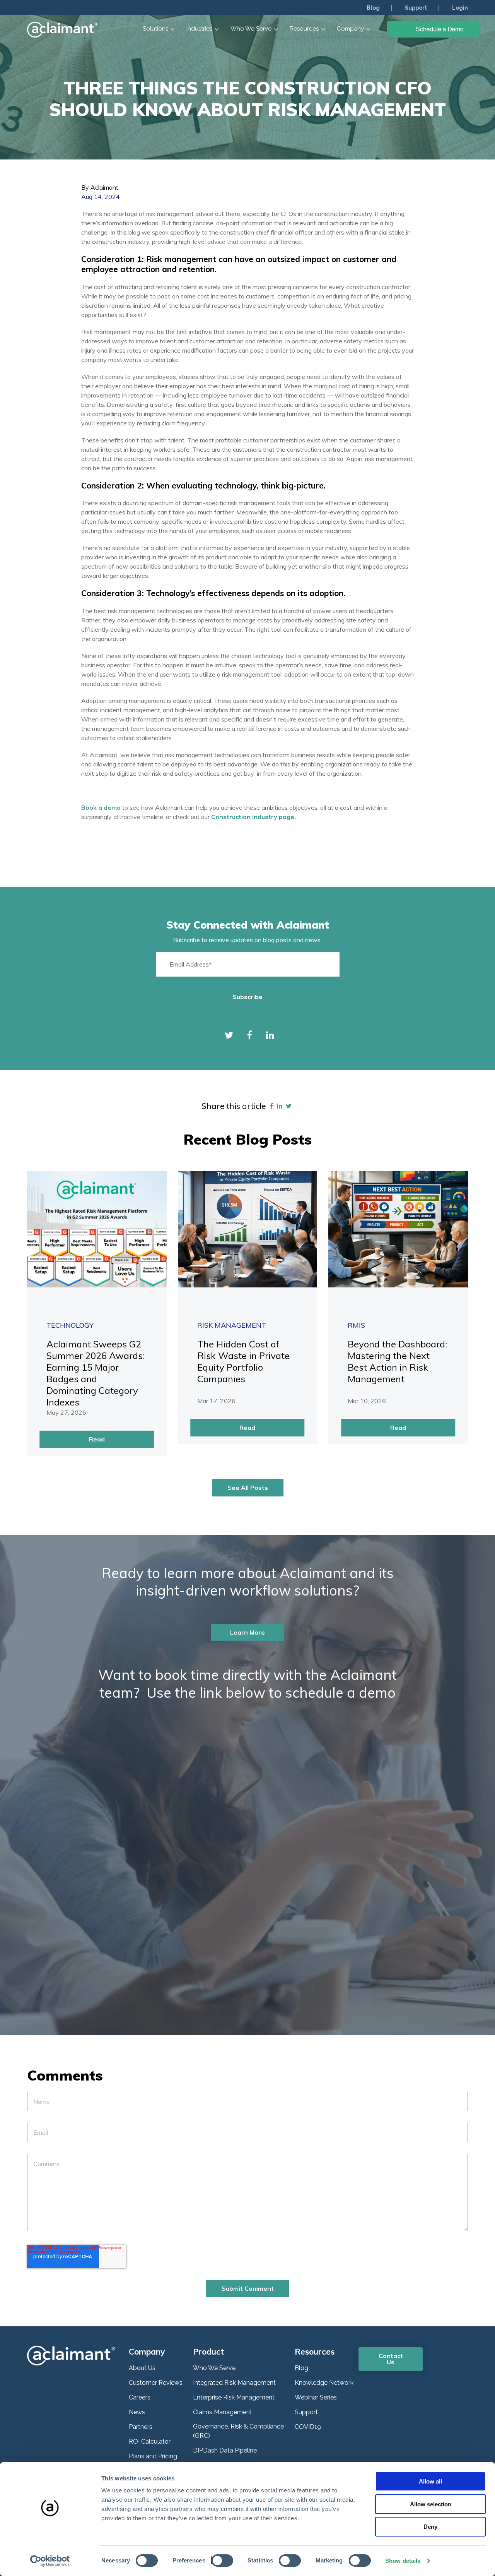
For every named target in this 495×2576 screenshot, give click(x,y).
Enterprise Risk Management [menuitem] (234, 2397)
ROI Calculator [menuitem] (150, 2441)
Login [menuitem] (460, 8)
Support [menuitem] (416, 8)
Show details (403, 2561)
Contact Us (391, 2359)
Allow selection (431, 2504)
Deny (430, 2527)
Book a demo (102, 807)
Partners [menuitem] (141, 2427)
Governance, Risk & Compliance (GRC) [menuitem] (238, 2431)
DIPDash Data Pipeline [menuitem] (225, 2450)
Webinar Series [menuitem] (316, 2397)
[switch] (220, 2560)
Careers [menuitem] (140, 2397)
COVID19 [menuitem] (308, 2427)
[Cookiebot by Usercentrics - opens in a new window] (50, 2561)
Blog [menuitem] (373, 8)
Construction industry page (253, 817)
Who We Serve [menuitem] (214, 2368)
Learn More (247, 1632)
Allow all (430, 2481)
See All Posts (248, 1488)
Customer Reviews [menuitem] (156, 2383)
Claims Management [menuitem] (223, 2412)
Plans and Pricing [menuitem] (153, 2456)
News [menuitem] (137, 2412)
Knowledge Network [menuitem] (324, 2383)
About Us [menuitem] (142, 2368)
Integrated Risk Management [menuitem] (234, 2383)
